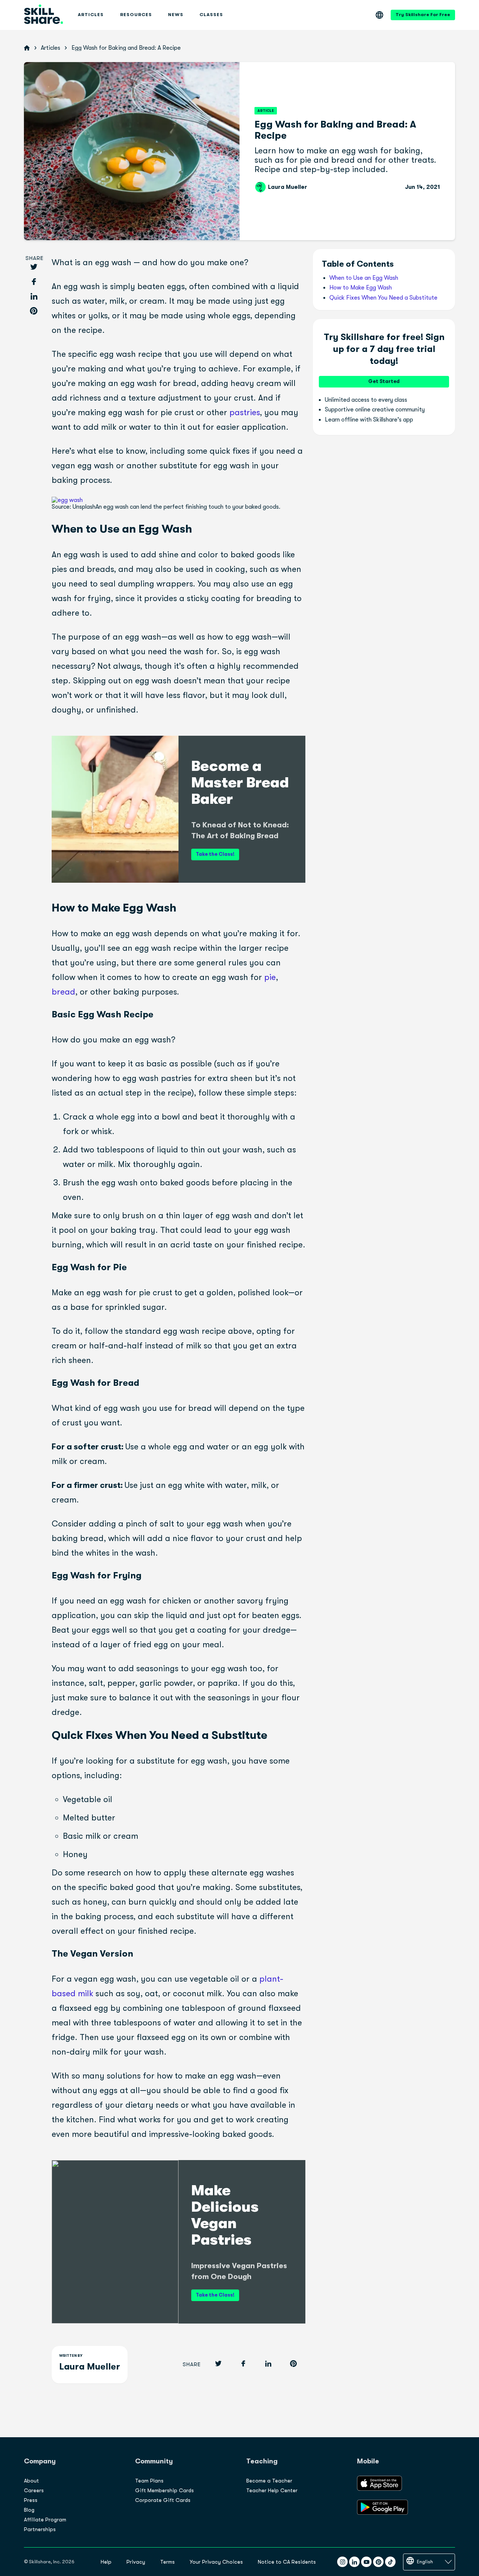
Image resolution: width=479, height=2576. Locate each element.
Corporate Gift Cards (163, 2500)
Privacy (136, 2562)
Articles (51, 48)
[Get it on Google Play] (382, 2513)
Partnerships (40, 2529)
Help (106, 2562)
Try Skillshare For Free (423, 15)
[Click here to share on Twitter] (34, 268)
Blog (29, 2510)
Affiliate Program (45, 2520)
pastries (243, 412)
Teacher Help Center (272, 2490)
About (31, 2481)
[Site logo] (43, 15)
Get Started (384, 381)
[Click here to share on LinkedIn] (34, 297)
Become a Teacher (269, 2481)
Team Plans (149, 2481)
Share (35, 258)
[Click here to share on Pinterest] (34, 311)
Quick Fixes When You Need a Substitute (383, 298)
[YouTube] (366, 2562)
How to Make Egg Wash (361, 288)
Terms (167, 2562)
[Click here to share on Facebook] (34, 282)
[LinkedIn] (354, 2562)
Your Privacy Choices (216, 2562)
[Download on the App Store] (379, 2489)
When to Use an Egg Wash (364, 278)
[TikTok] (390, 2562)
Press (31, 2500)
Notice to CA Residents (287, 2562)
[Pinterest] (378, 2562)
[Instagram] (342, 2562)
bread (63, 992)
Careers (34, 2490)
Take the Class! (215, 854)
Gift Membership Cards (164, 2490)
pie (269, 977)
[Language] (379, 15)
